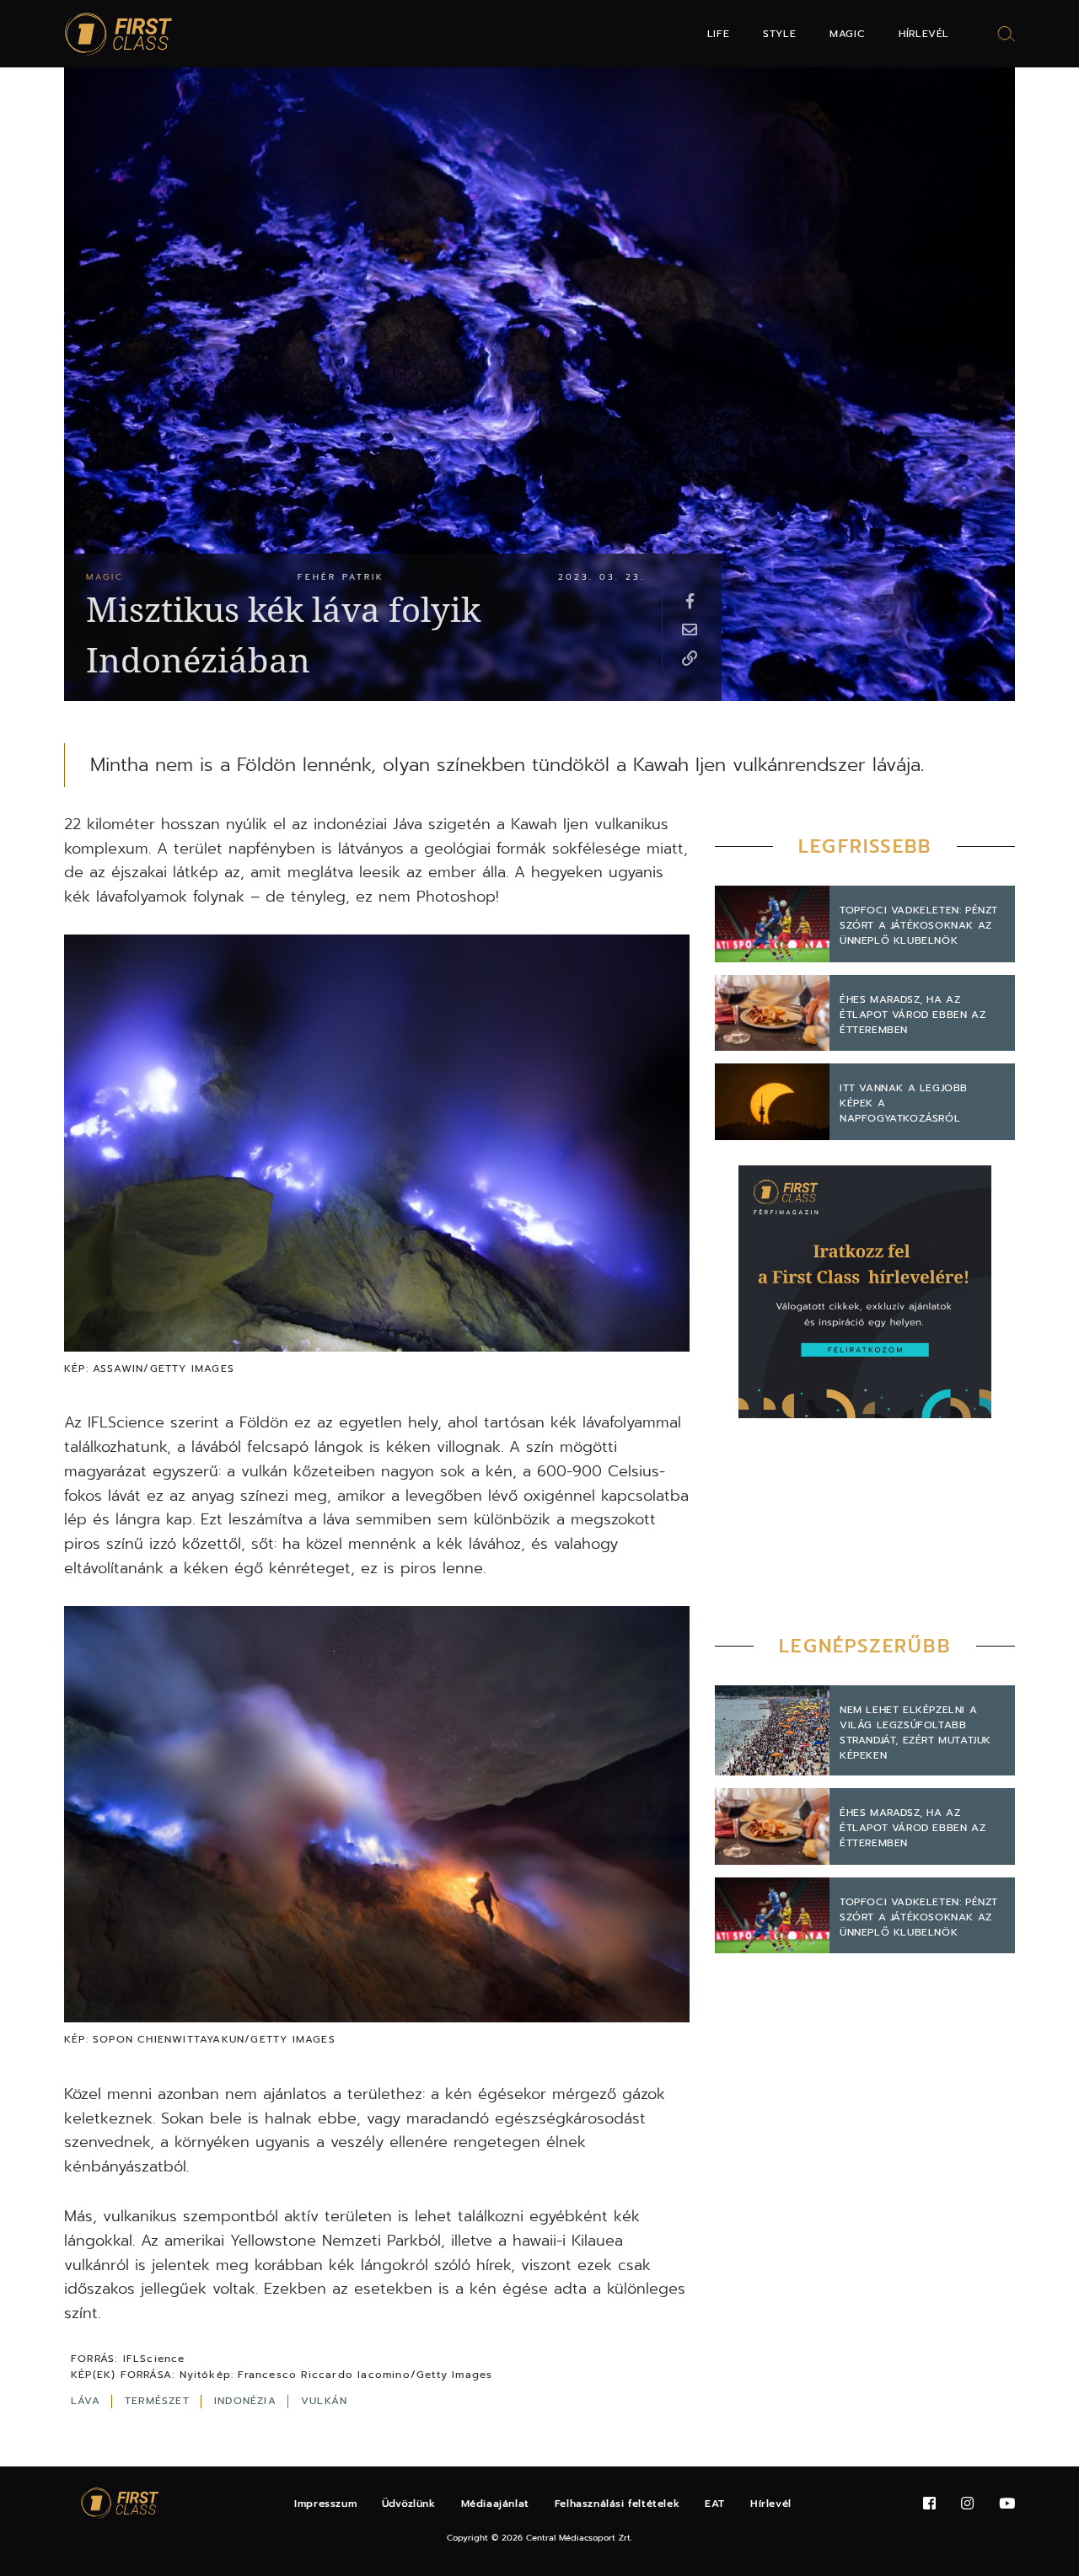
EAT (715, 2504)
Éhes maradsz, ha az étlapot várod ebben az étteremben (913, 1015)
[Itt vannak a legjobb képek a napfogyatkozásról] (772, 1102)
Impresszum (325, 2504)
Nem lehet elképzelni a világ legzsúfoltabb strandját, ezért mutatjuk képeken (915, 1733)
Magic (847, 34)
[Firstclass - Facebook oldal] (929, 2504)
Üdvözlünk (408, 2504)
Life (718, 34)
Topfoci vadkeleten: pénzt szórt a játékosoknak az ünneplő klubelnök (919, 925)
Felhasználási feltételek (617, 2504)
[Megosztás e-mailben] (690, 629)
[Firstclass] (119, 34)
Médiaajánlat (495, 2504)
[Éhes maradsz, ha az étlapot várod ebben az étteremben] (772, 1013)
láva (88, 2401)
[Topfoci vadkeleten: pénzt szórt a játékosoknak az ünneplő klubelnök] (772, 924)
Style (779, 34)
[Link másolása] (690, 657)
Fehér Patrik (341, 577)
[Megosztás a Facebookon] (690, 600)
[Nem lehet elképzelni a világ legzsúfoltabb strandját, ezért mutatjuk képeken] (772, 1730)
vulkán (324, 2401)
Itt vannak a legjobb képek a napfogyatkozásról (904, 1103)
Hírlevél (924, 34)
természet (159, 2401)
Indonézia (247, 2401)
